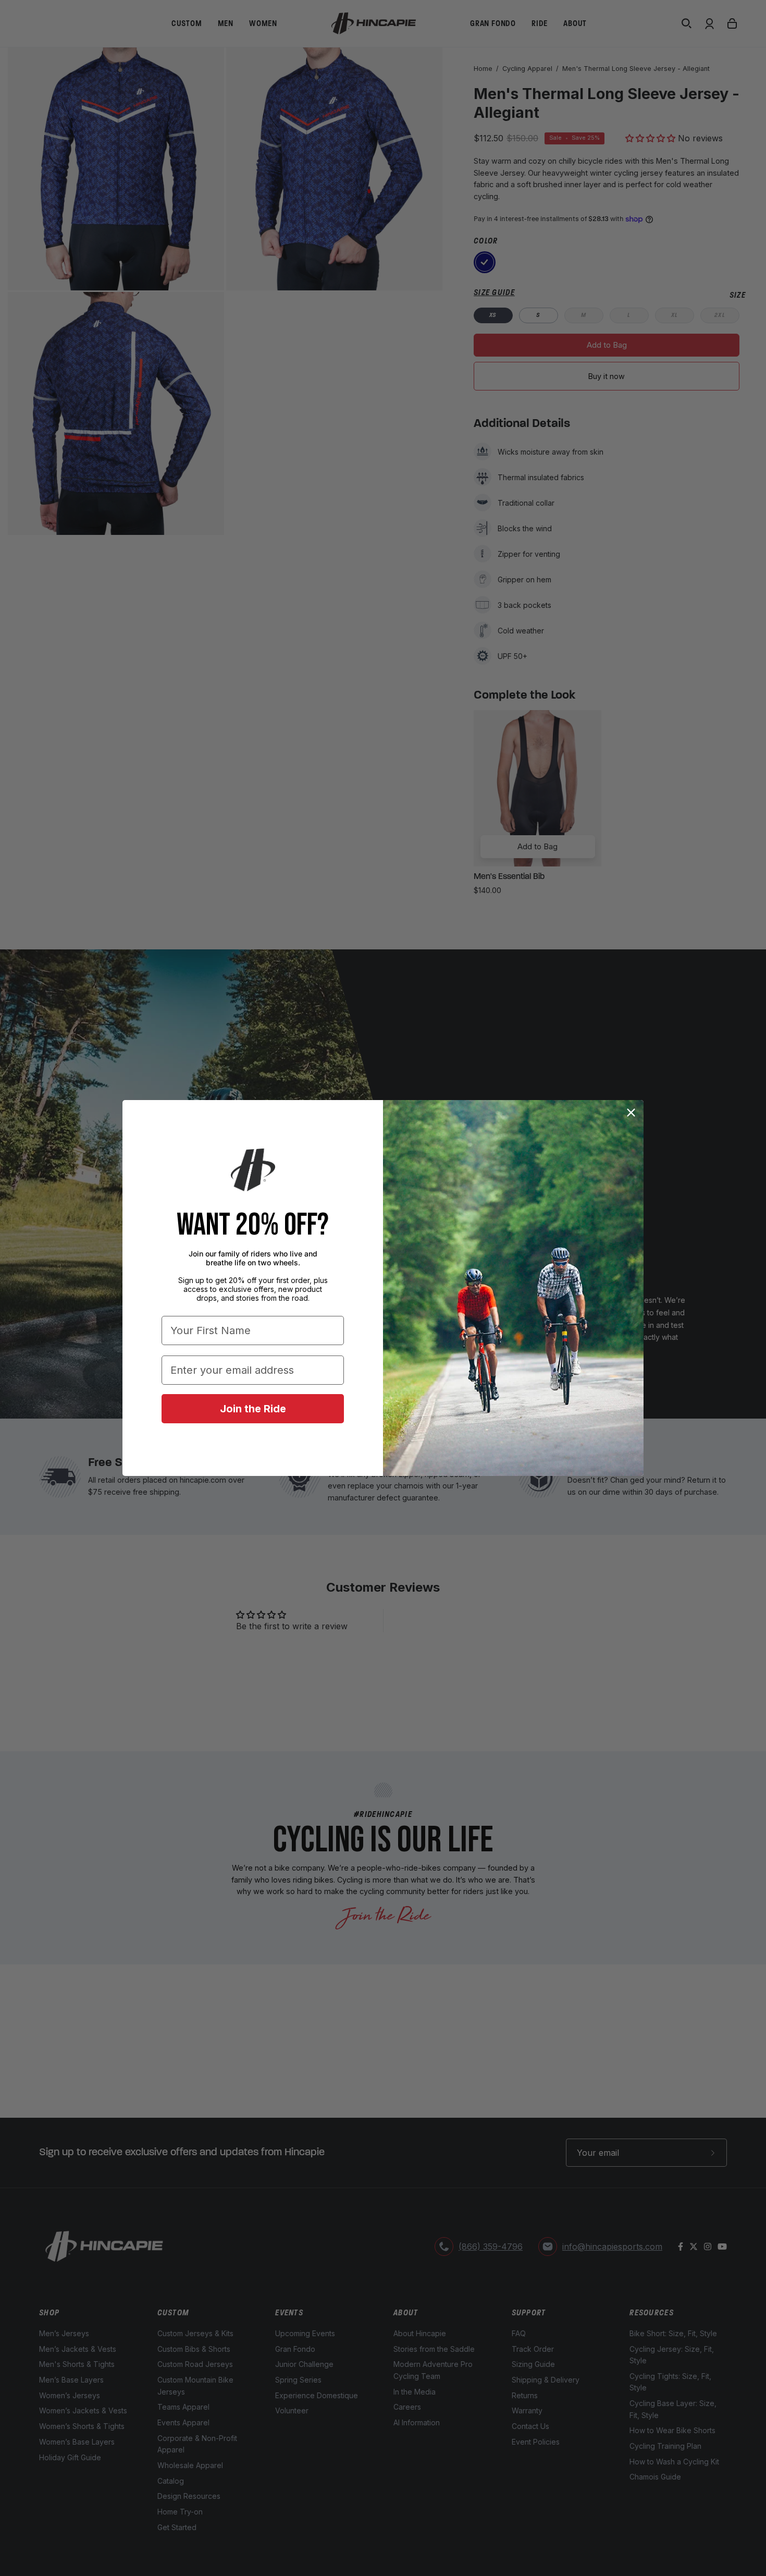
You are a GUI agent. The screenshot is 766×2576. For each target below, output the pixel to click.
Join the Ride (253, 1409)
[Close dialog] (631, 1113)
